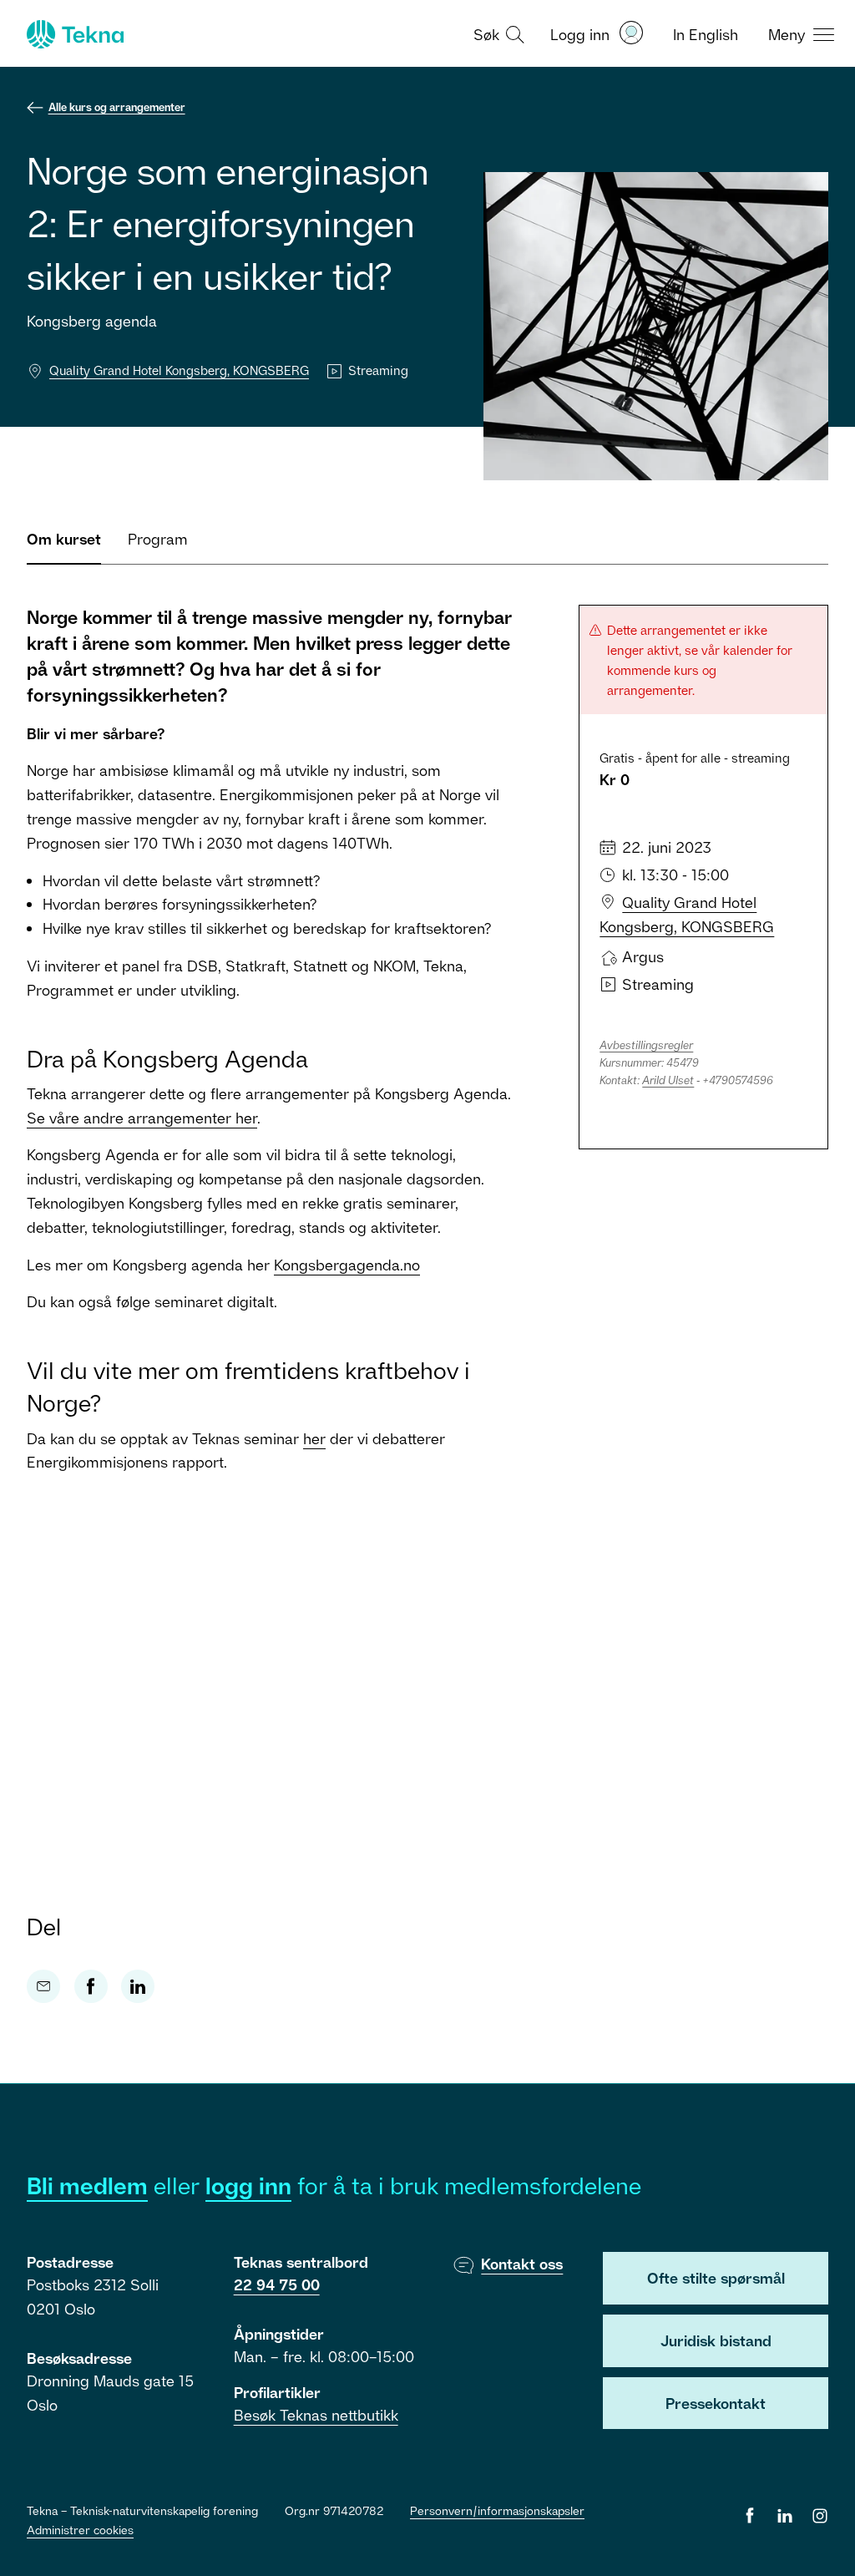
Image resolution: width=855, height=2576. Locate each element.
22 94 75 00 (277, 2284)
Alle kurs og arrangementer (117, 107)
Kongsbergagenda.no (347, 1265)
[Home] (73, 34)
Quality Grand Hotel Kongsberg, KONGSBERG (179, 370)
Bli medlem (87, 2186)
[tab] (64, 546)
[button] (497, 33)
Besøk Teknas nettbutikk (316, 2415)
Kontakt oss (522, 2264)
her (314, 1438)
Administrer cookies (80, 2530)
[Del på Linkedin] (138, 1986)
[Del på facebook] (91, 1986)
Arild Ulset (668, 1080)
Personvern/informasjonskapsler (497, 2510)
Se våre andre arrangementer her (142, 1118)
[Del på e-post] (43, 1986)
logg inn (248, 2186)
